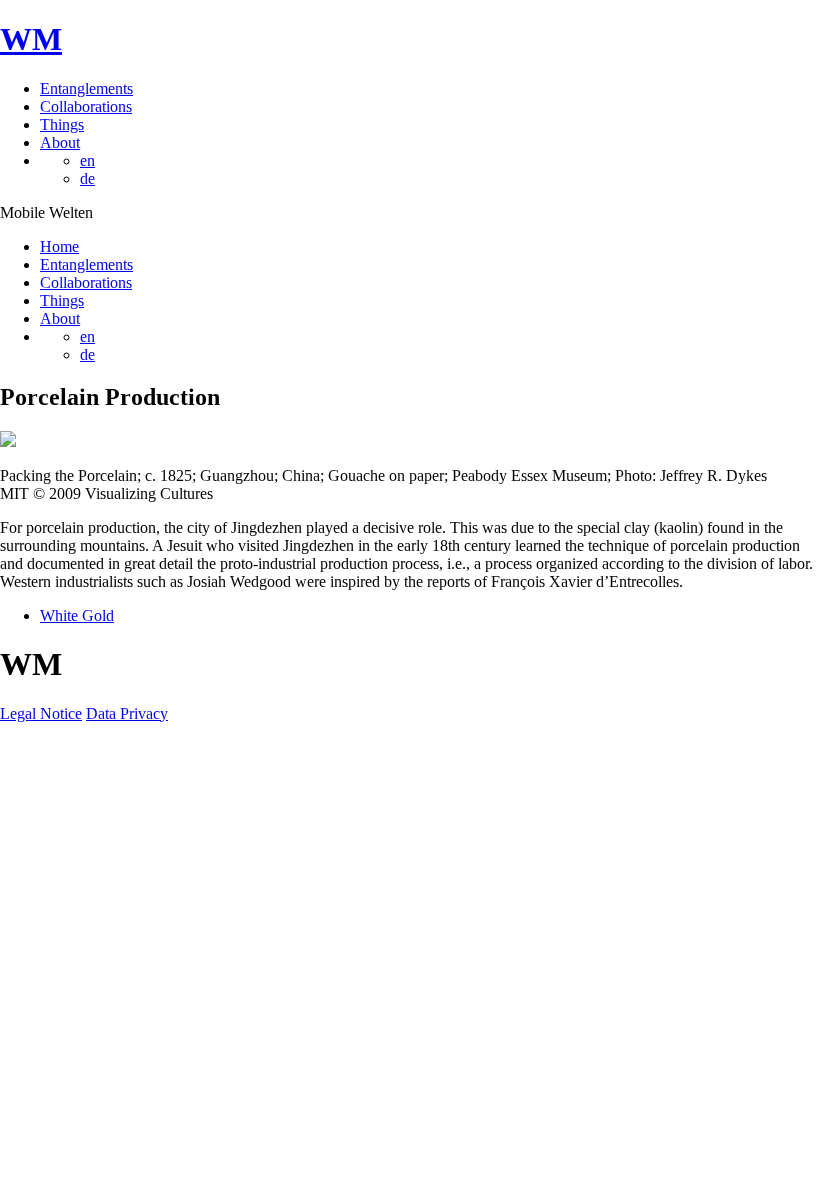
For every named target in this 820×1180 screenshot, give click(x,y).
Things (62, 124)
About (60, 142)
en (87, 160)
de (87, 178)
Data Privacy (127, 713)
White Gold (77, 615)
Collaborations (86, 106)
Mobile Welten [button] (46, 212)
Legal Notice (41, 713)
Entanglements (86, 88)
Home (59, 246)
